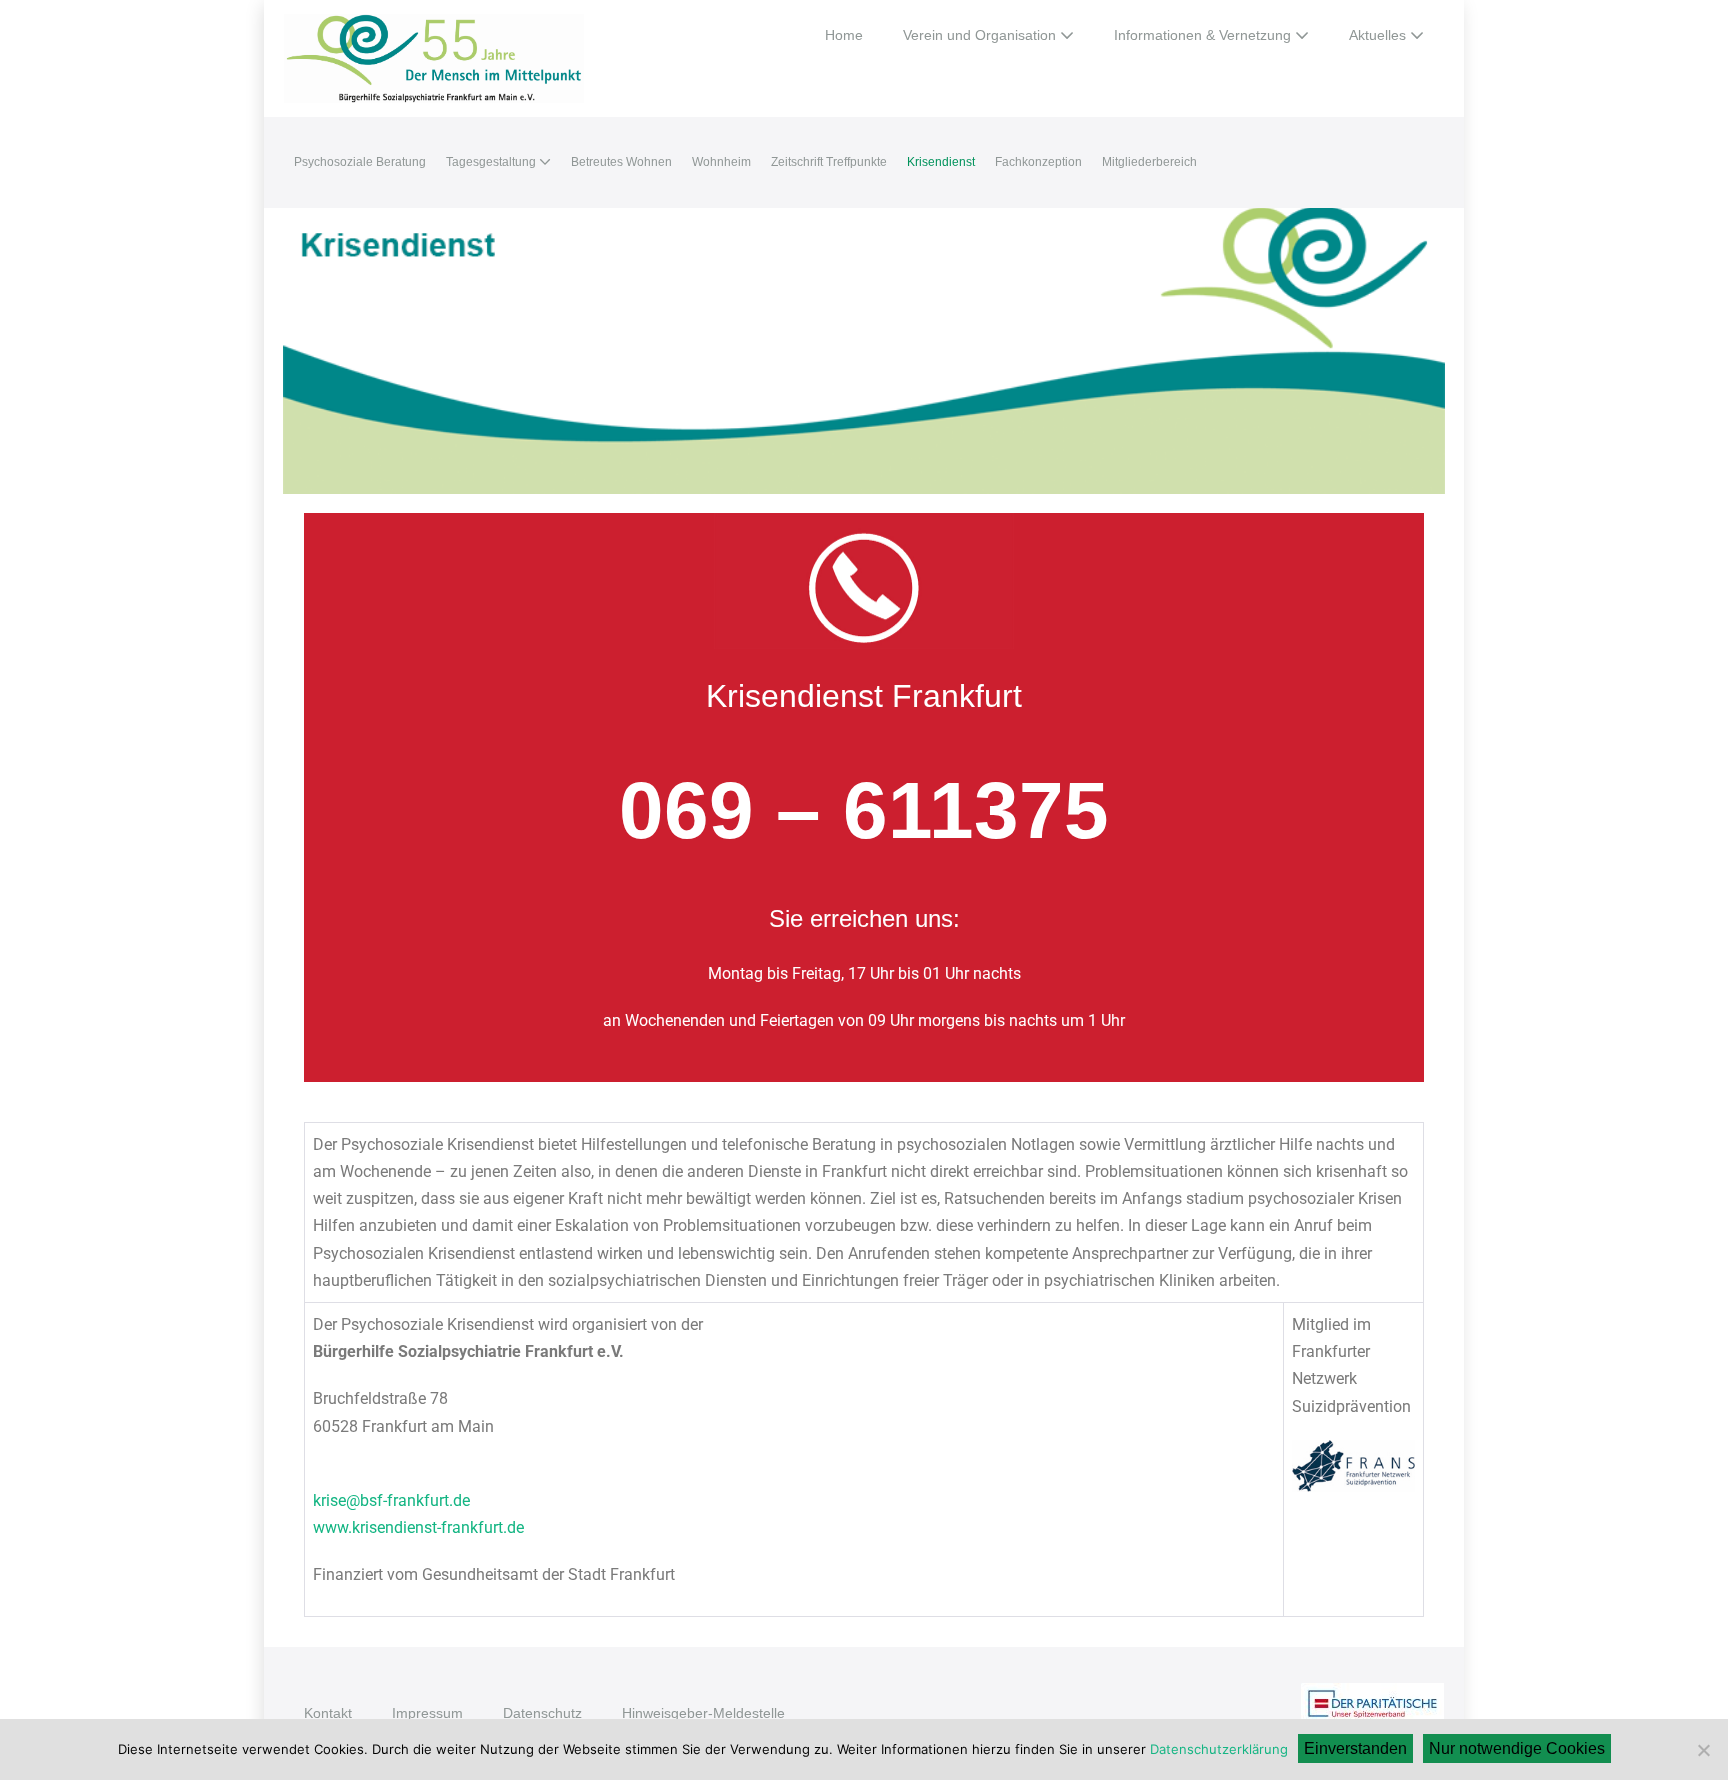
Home (844, 35)
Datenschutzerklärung (1219, 1749)
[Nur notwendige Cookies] (1703, 1750)
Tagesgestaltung (492, 162)
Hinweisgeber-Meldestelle (703, 1713)
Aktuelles (1379, 35)
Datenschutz (542, 1713)
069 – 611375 (864, 810)
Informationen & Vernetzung (1204, 35)
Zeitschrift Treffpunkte (829, 162)
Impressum (427, 1713)
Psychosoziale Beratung (360, 162)
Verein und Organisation (981, 35)
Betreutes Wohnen (621, 162)
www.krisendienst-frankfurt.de (418, 1527)
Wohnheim (721, 162)
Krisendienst (941, 162)
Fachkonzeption (1038, 162)
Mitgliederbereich (1149, 162)
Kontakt (328, 1713)
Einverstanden (1355, 1748)
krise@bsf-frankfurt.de (391, 1500)
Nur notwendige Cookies (1517, 1748)
